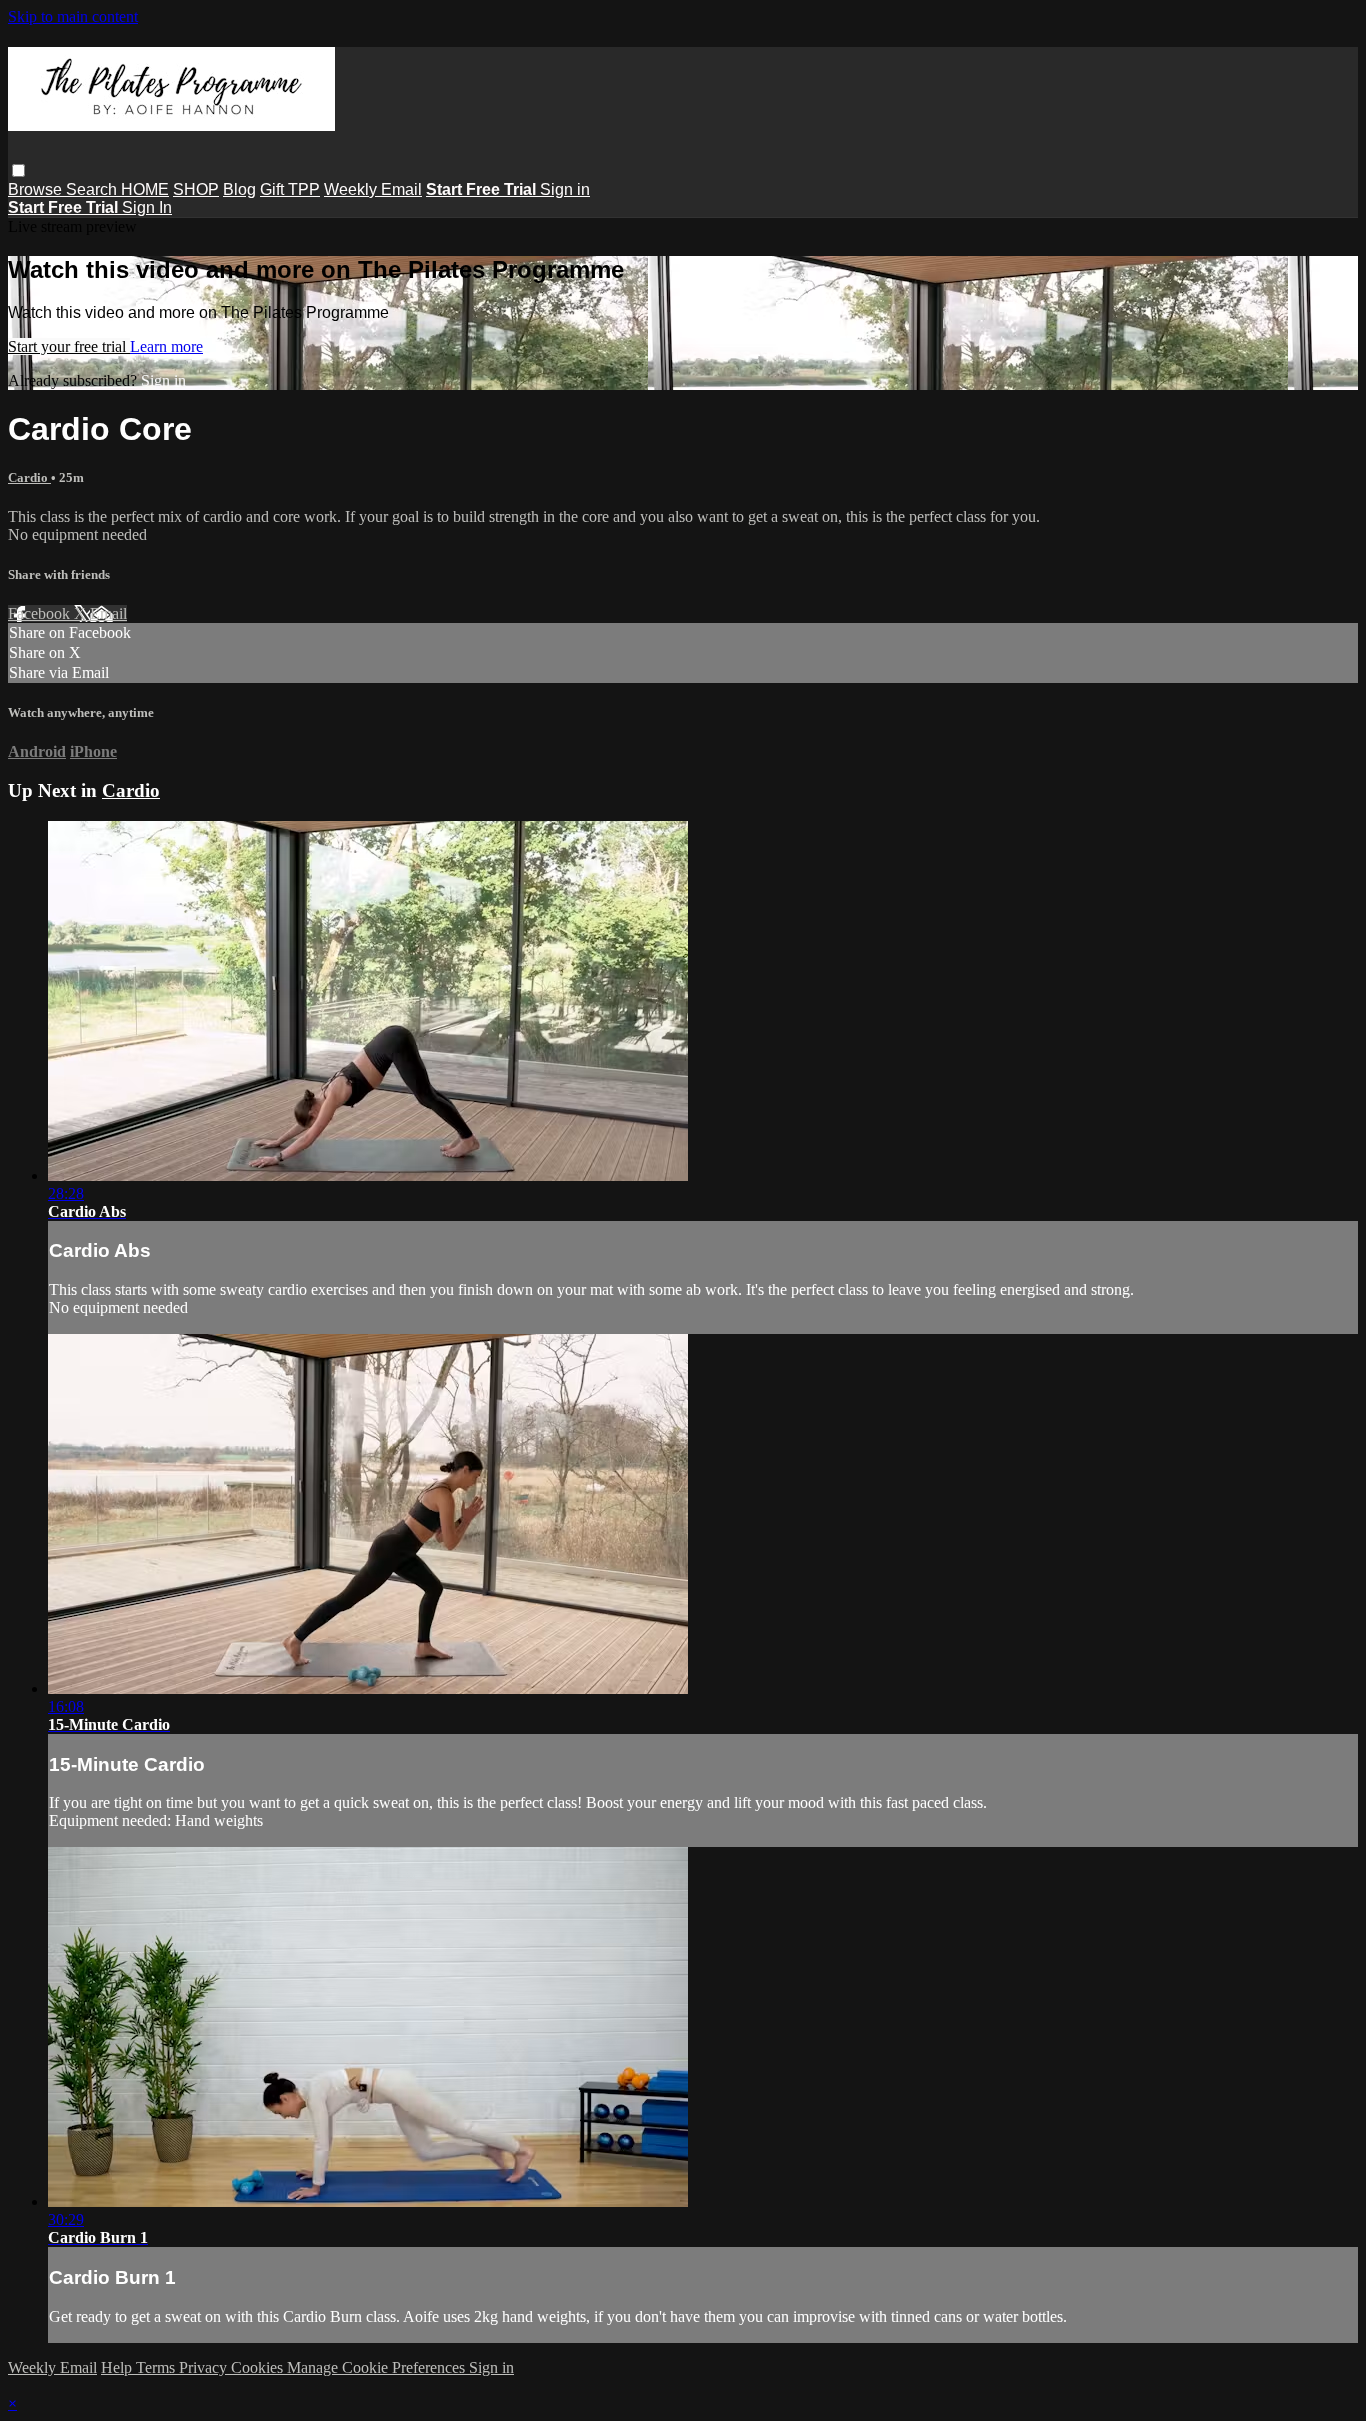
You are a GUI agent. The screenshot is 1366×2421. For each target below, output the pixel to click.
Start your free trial (69, 346)
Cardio (29, 477)
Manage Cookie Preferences (378, 2367)
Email (108, 613)
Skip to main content (73, 16)
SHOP (196, 189)
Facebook (41, 613)
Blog (239, 189)
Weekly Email (373, 189)
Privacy (205, 2367)
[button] (18, 170)
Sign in (565, 189)
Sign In (147, 207)
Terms (157, 2367)
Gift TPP (290, 189)
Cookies (259, 2367)
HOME (145, 189)
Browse (37, 189)
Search (93, 189)
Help (118, 2367)
